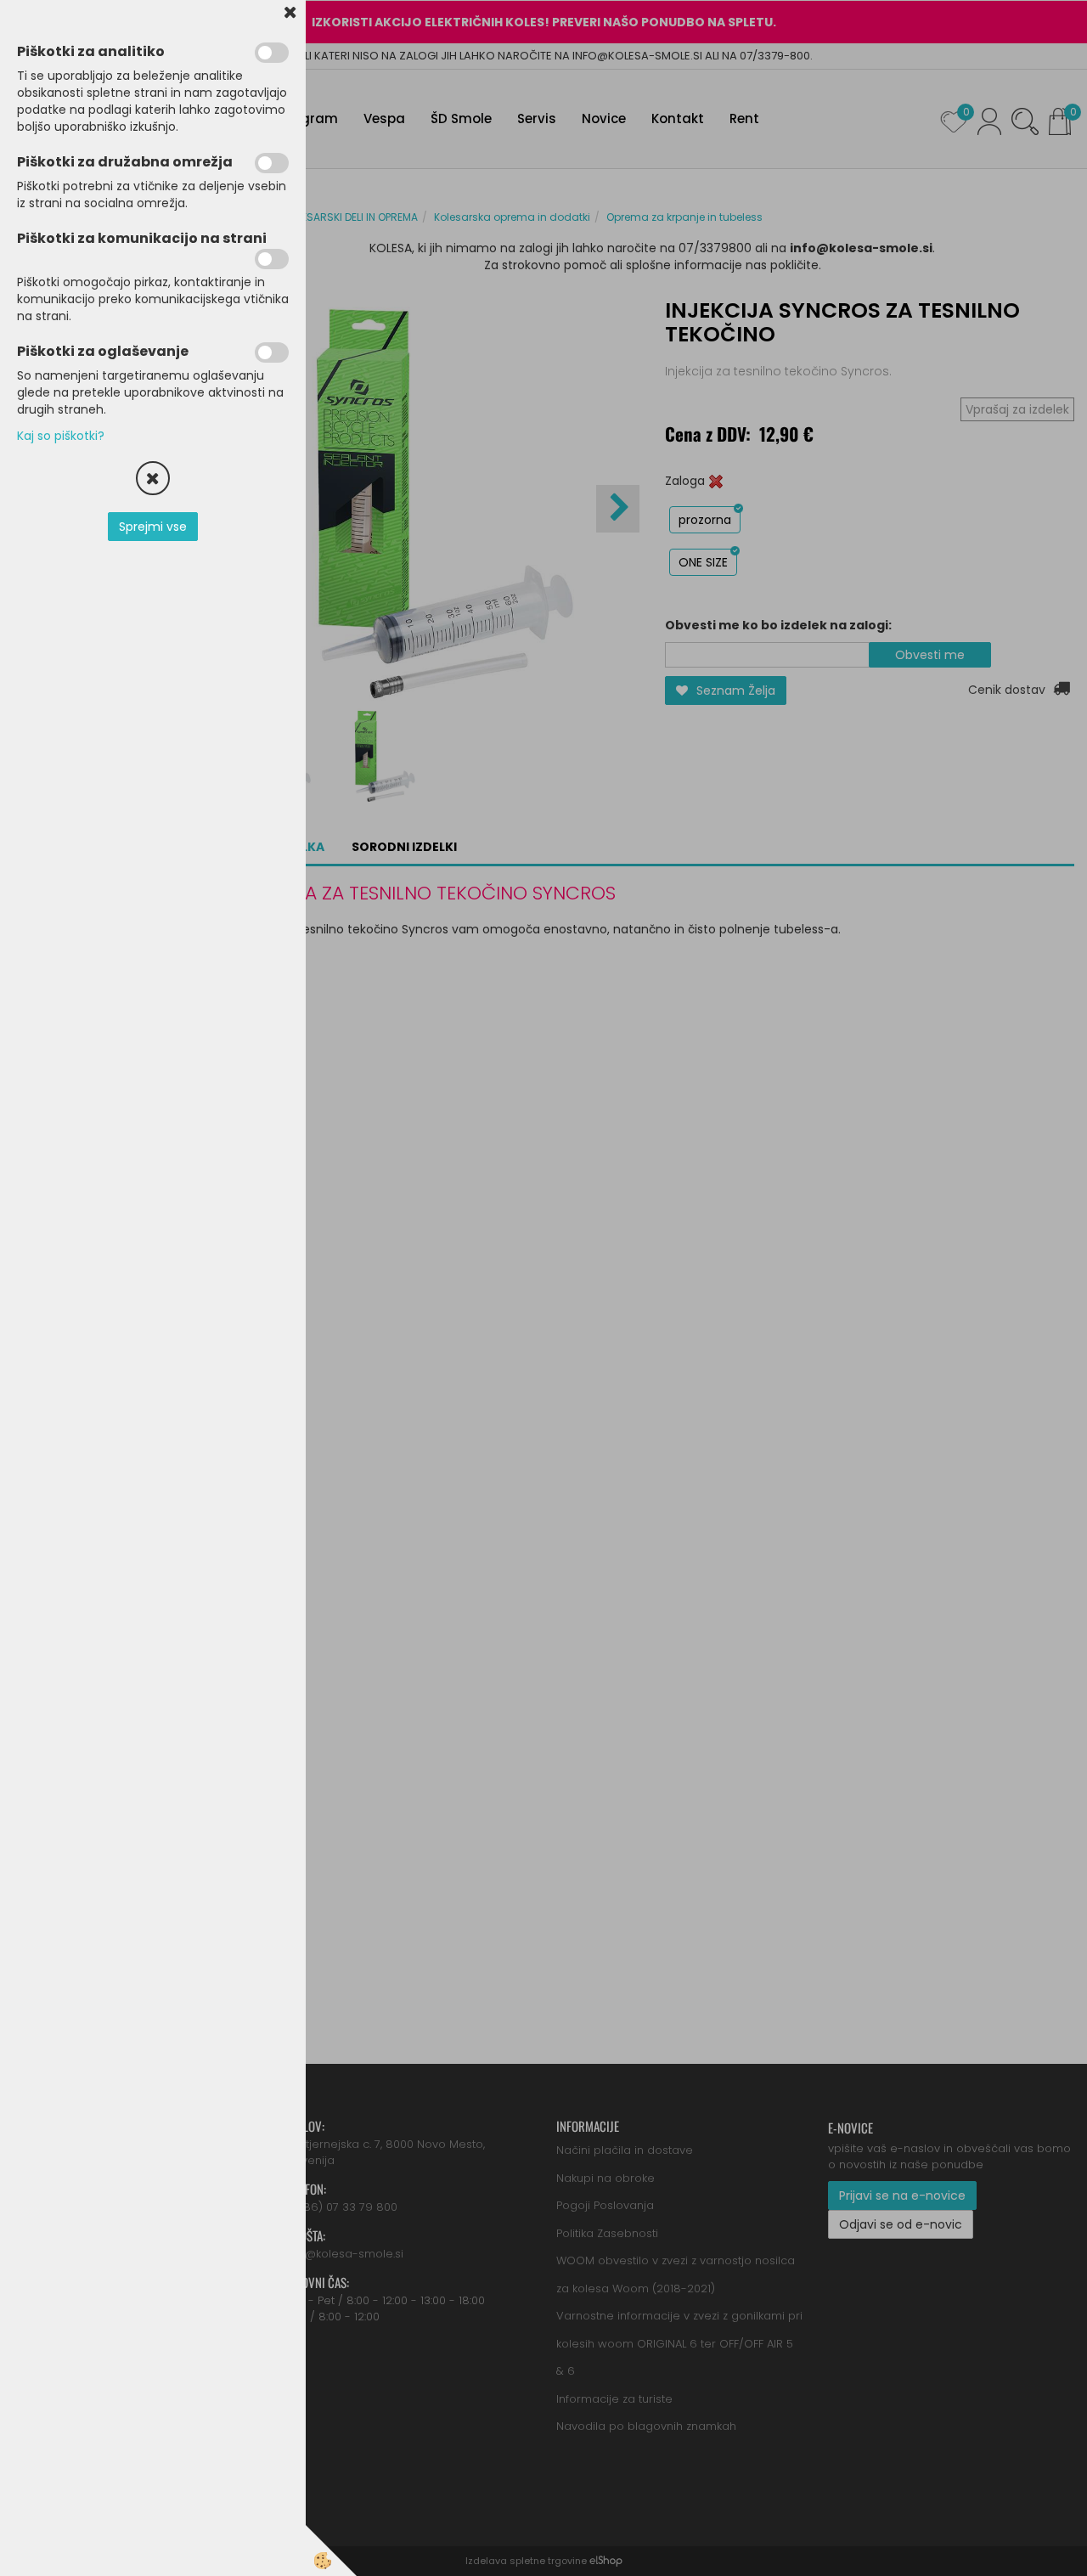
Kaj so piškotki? (61, 436)
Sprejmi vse (153, 527)
